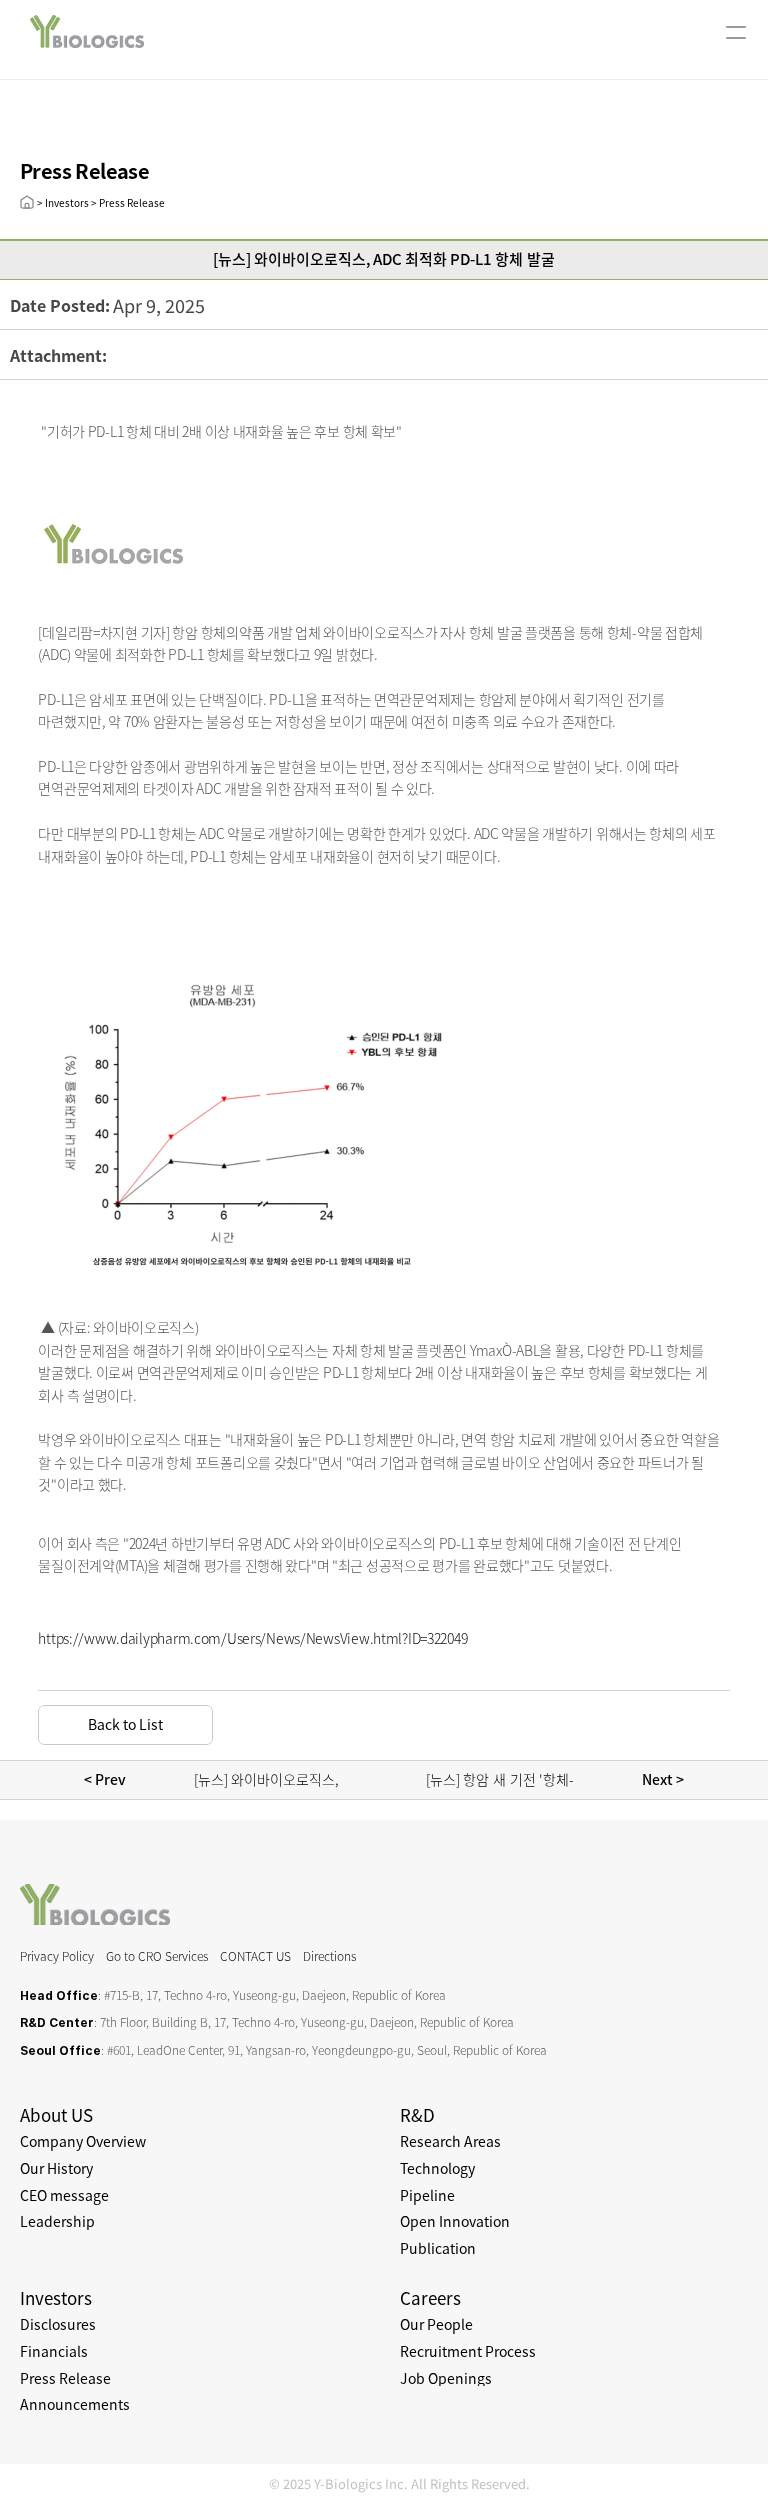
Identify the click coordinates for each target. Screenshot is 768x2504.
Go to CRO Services (157, 1956)
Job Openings (446, 2378)
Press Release (65, 2378)
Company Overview (83, 2141)
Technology (437, 2168)
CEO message (64, 2195)
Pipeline (427, 2195)
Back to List (125, 1724)
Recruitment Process (468, 2351)
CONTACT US (255, 1956)
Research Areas (450, 2141)
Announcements (75, 2404)
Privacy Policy (57, 1956)
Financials (54, 2351)
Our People (436, 2324)
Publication (438, 2248)
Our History (56, 2168)
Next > (661, 1779)
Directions (329, 1956)
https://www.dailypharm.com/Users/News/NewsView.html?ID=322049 (252, 1638)
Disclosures (58, 2324)
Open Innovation (455, 2221)
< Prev (106, 1779)
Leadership (57, 2221)
